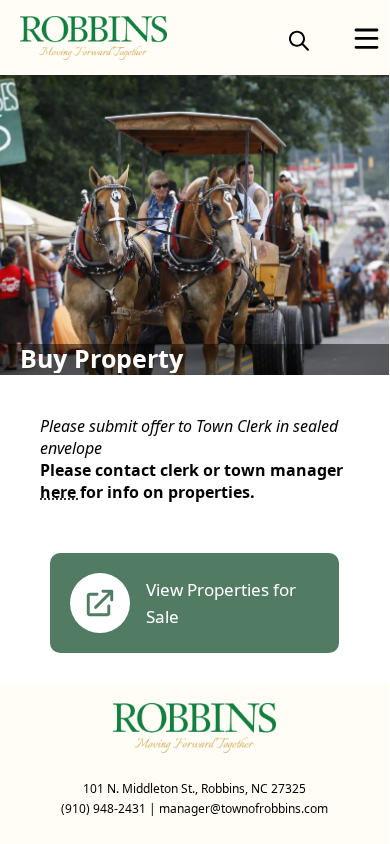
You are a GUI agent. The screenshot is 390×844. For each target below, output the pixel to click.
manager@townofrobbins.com (243, 808)
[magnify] (299, 40)
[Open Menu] (366, 38)
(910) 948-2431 (103, 808)
